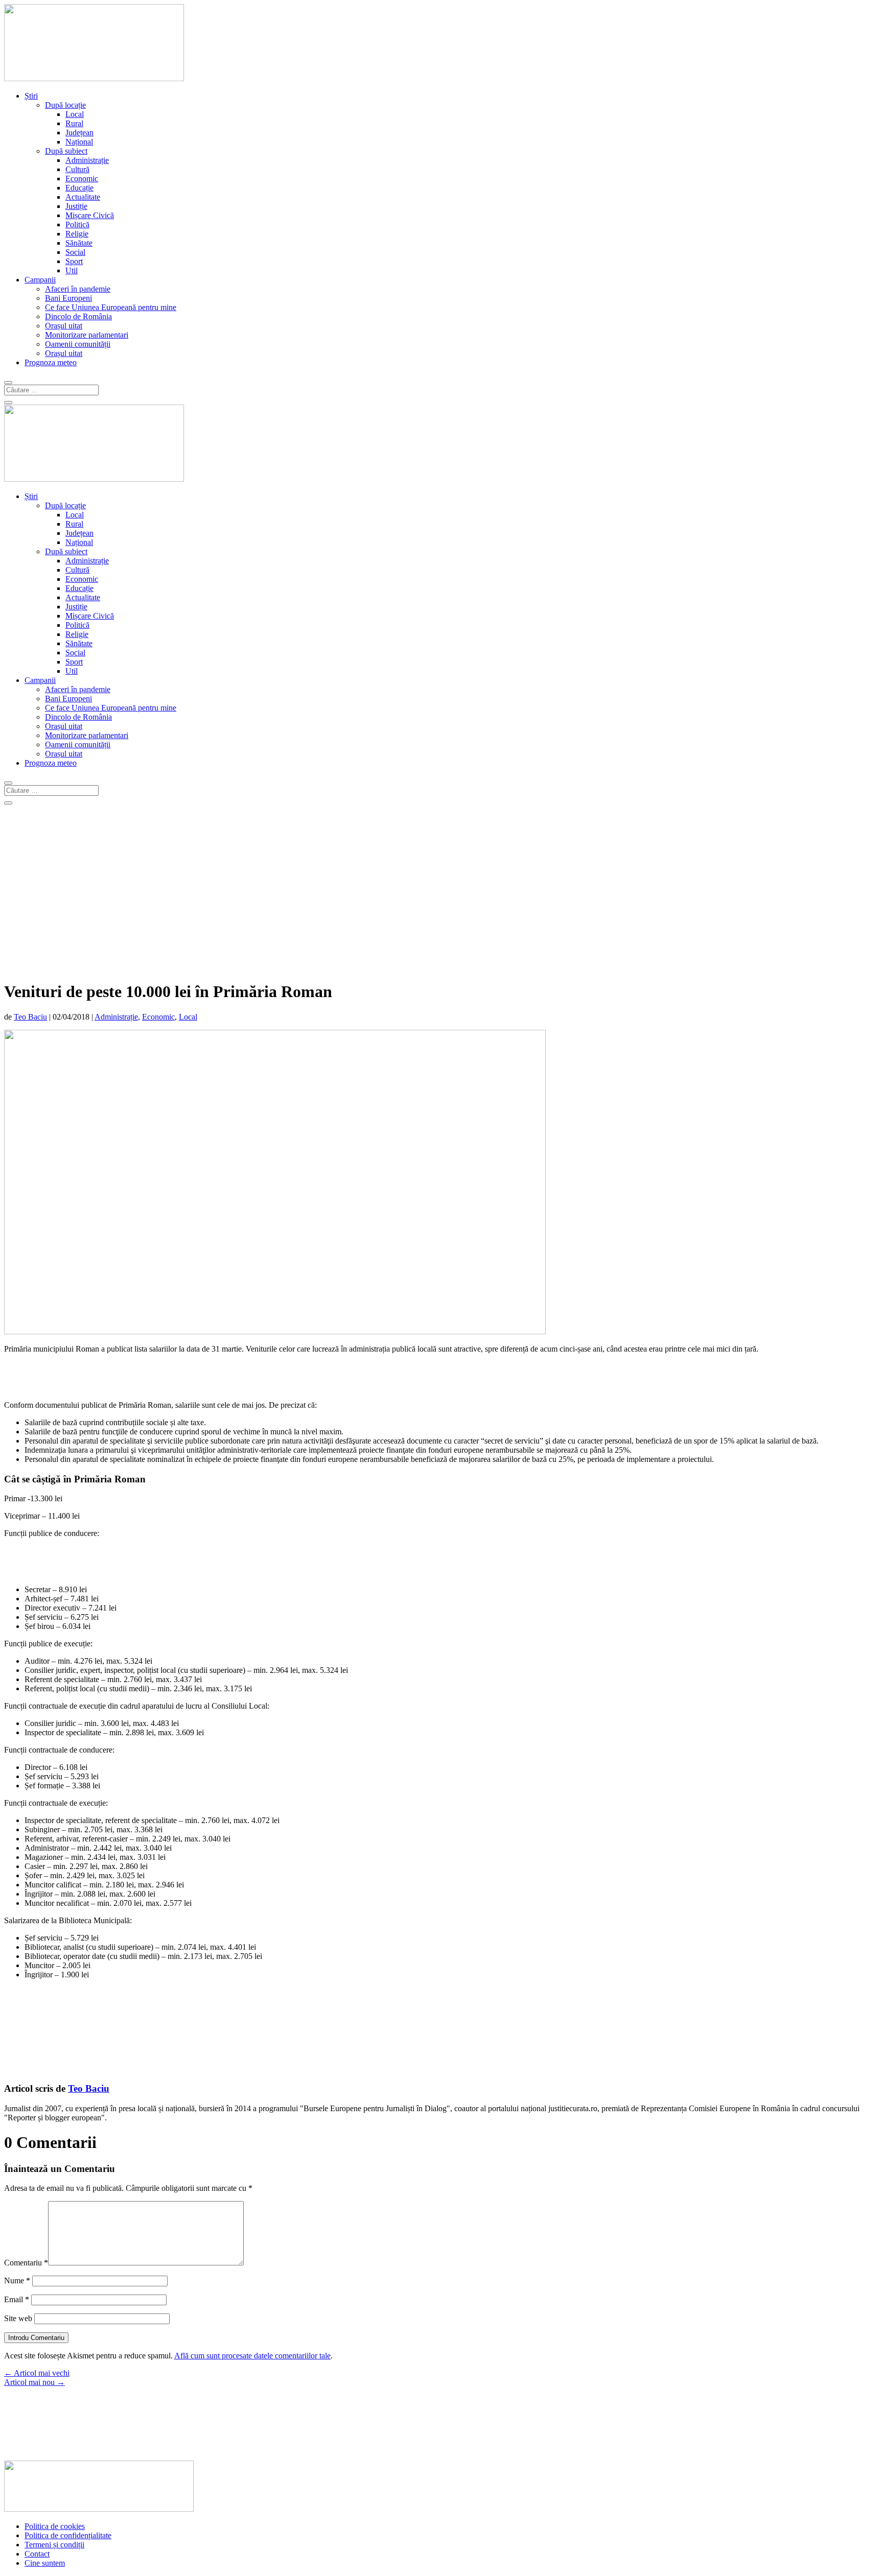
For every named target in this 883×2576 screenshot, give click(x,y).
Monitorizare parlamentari (87, 335)
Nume (17, 2280)
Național (79, 142)
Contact (37, 2554)
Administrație (87, 160)
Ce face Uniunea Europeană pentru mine (111, 307)
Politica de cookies (55, 2526)
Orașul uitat (64, 326)
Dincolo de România (78, 316)
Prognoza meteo (51, 362)
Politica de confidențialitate (68, 2535)
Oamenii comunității (78, 344)
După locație (65, 105)
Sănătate (79, 243)
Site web (18, 2318)
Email (17, 2299)
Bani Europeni (68, 298)
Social (75, 252)
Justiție (76, 206)
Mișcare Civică (90, 215)
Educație (79, 188)
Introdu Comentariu (36, 2338)
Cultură (77, 169)
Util (72, 270)
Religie (77, 234)
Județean (79, 133)
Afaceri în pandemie (78, 289)
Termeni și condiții (54, 2545)
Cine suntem (45, 2563)
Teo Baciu (30, 1017)
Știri (31, 96)
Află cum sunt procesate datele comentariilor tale (252, 2356)
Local (75, 114)
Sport (74, 261)
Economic (82, 179)
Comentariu (26, 2263)
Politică (77, 224)
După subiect (66, 151)
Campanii (40, 280)
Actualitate (83, 197)
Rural (74, 123)
